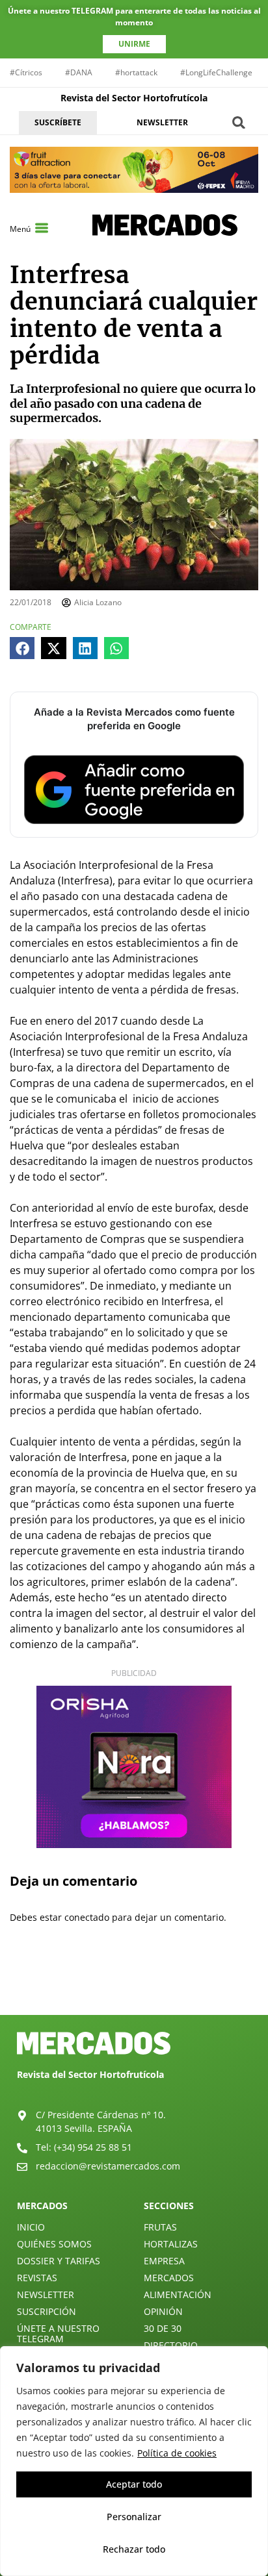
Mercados (169, 2278)
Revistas (37, 2278)
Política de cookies (177, 2453)
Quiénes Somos (54, 2244)
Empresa (164, 2261)
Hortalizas (171, 2244)
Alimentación (178, 2295)
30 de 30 (163, 2328)
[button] (239, 122)
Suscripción (47, 2311)
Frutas (160, 2227)
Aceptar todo (134, 2484)
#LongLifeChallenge (216, 72)
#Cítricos (26, 72)
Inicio (31, 2227)
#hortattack (136, 72)
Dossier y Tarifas (59, 2261)
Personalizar (134, 2517)
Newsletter (46, 2295)
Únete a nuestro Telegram (58, 2333)
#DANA (79, 72)
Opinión (163, 2311)
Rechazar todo (134, 2549)
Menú (20, 229)
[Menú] (42, 228)
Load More (134, 1984)
